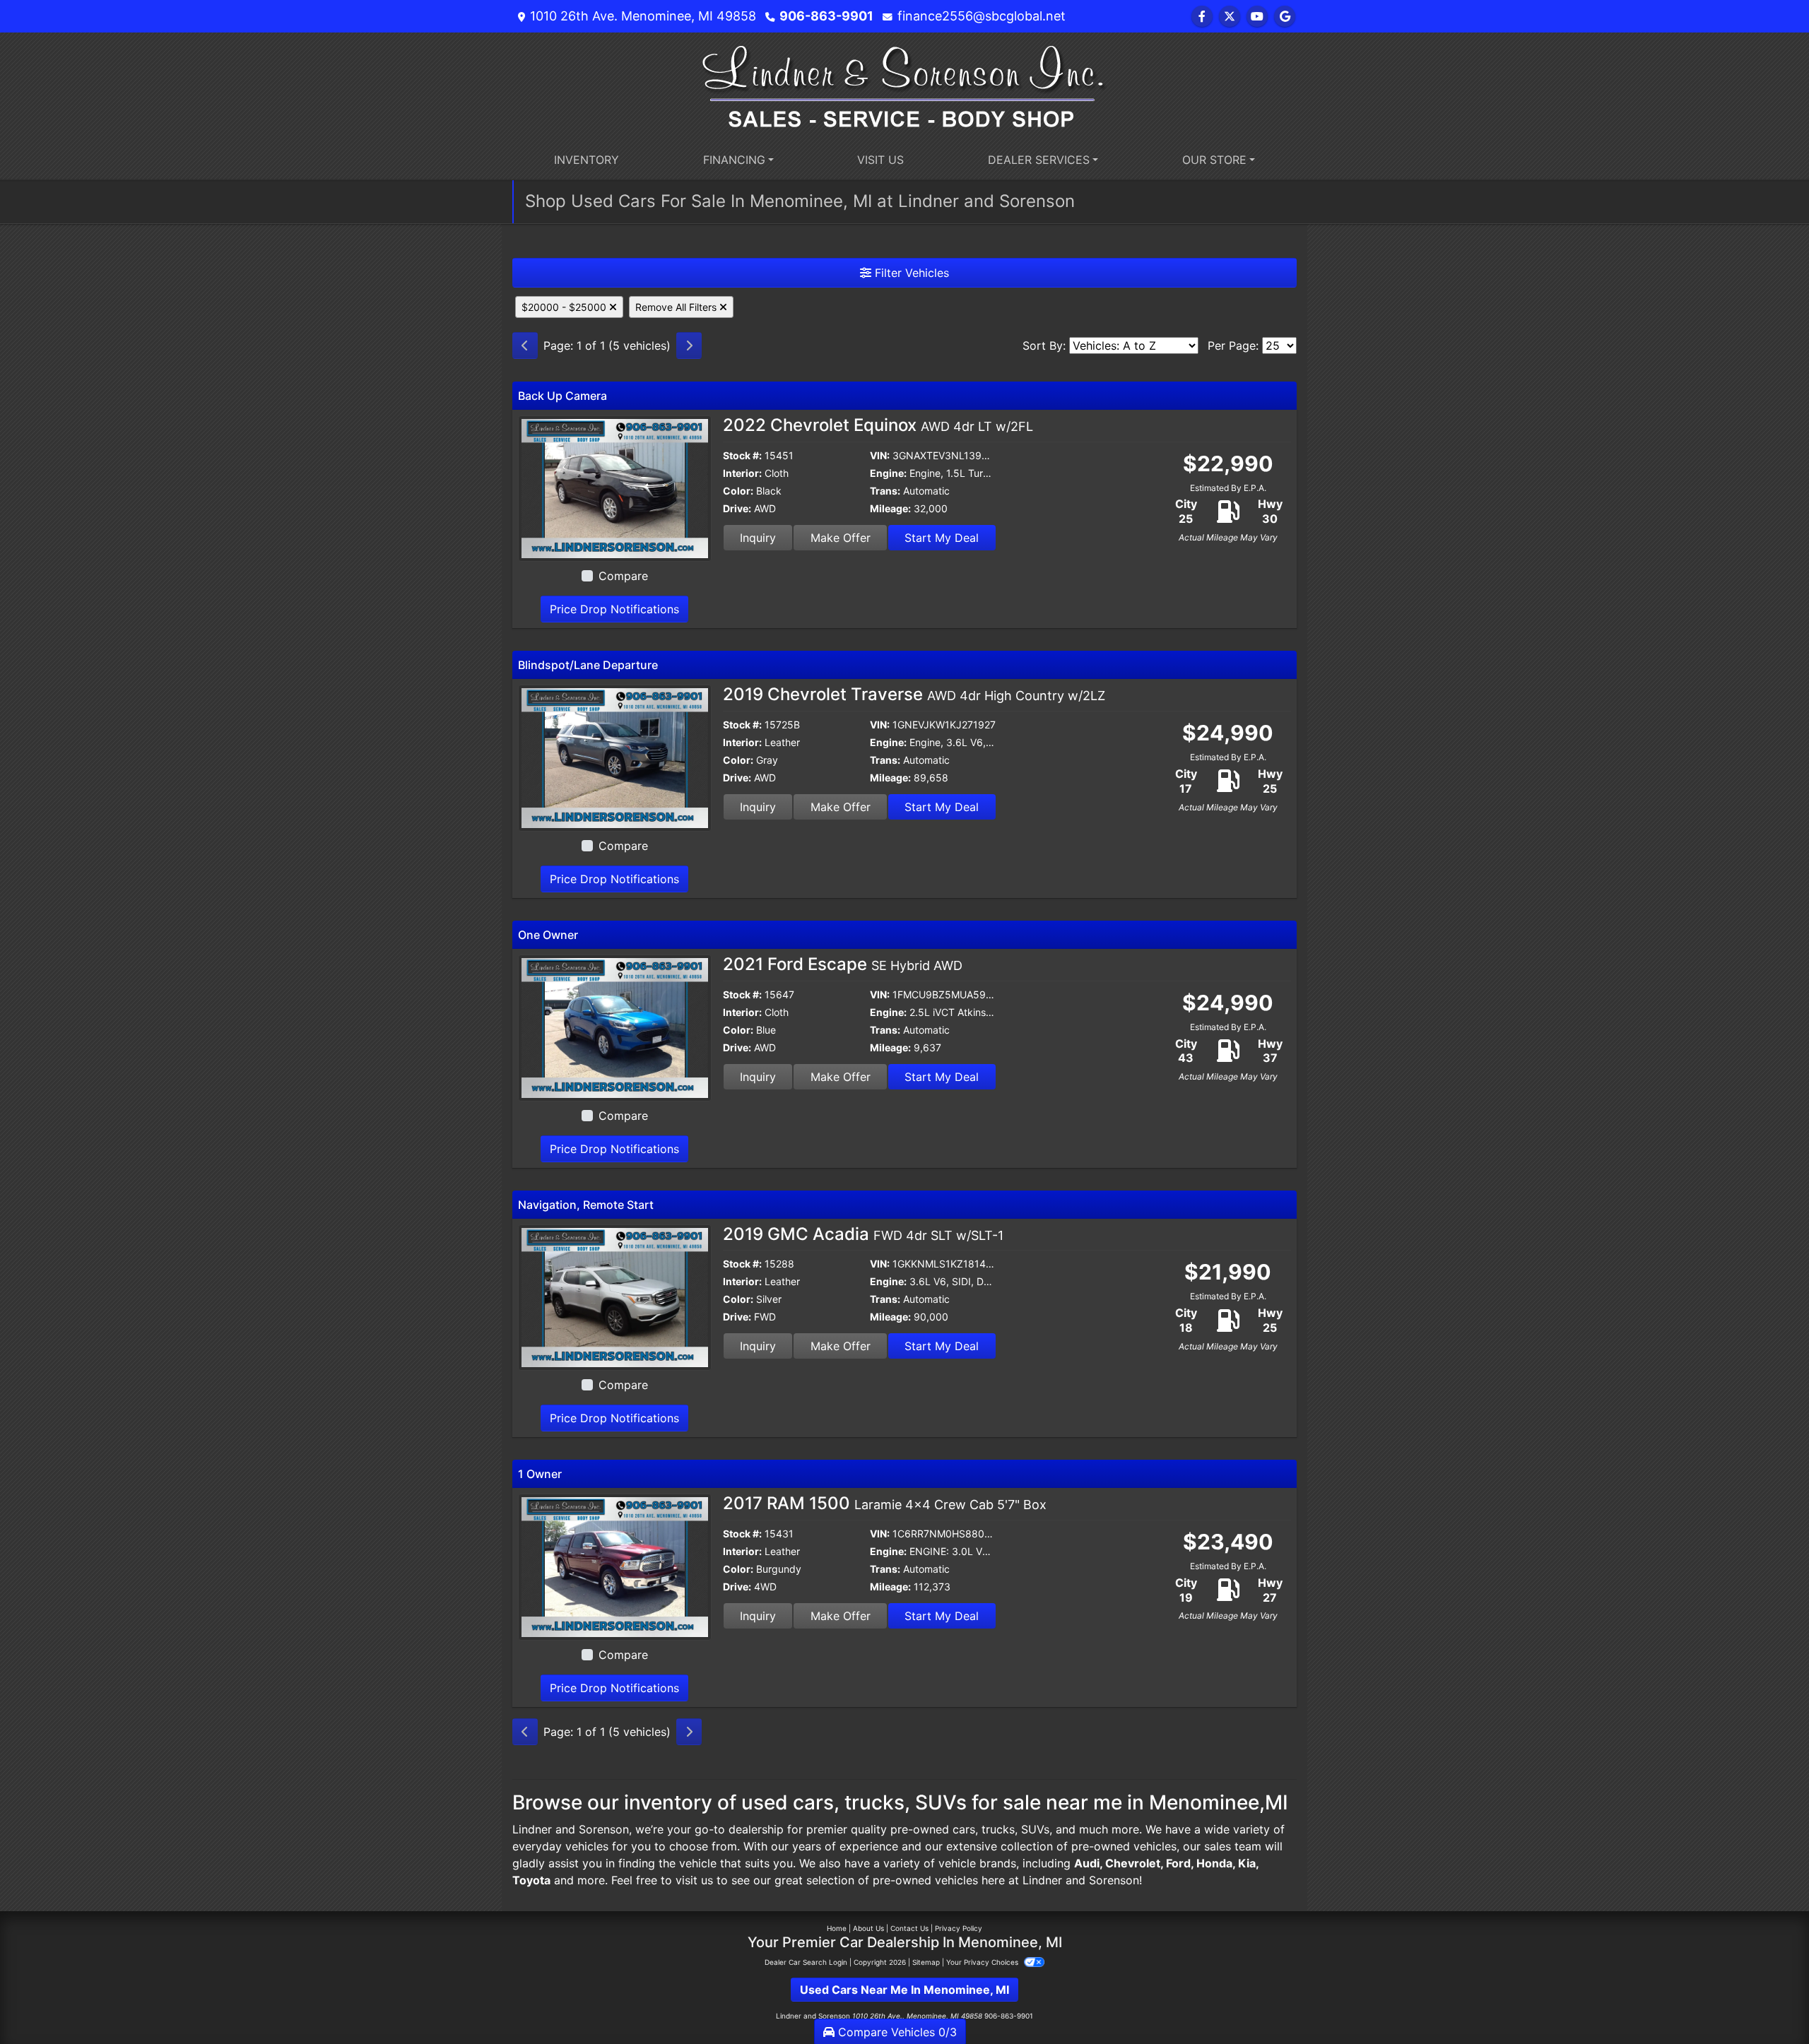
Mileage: (890, 508)
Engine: (888, 473)
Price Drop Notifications (614, 609)
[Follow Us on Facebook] (1202, 16)
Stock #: (742, 455)
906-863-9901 (826, 16)
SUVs (1035, 1829)
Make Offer (841, 538)
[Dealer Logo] (904, 85)
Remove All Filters (677, 307)
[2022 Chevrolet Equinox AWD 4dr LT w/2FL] (615, 488)
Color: (738, 491)
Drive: (737, 508)
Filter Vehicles (910, 273)
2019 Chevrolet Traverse (914, 694)
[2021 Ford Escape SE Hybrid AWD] (615, 1027)
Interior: (742, 473)
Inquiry (758, 538)
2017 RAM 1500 (885, 1503)
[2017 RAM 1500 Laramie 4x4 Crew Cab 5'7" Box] (615, 1566)
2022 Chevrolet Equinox (878, 425)
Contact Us (909, 1928)
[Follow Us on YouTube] (1257, 16)
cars (964, 1829)
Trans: (885, 491)
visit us (694, 1880)
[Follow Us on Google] (1285, 16)
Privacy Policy (959, 1928)
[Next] (689, 345)
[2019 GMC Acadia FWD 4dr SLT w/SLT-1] (615, 1296)
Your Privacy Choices (983, 1962)
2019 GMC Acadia (863, 1234)
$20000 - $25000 (565, 307)
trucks (998, 1829)
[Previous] (525, 345)
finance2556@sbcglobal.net (982, 16)
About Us (868, 1928)
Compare (623, 576)
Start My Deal (942, 538)
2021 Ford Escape (843, 964)
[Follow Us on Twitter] (1230, 16)
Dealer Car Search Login (806, 1962)
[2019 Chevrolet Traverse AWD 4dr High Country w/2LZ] (615, 757)
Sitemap (926, 1962)
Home (837, 1928)
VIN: (880, 455)
